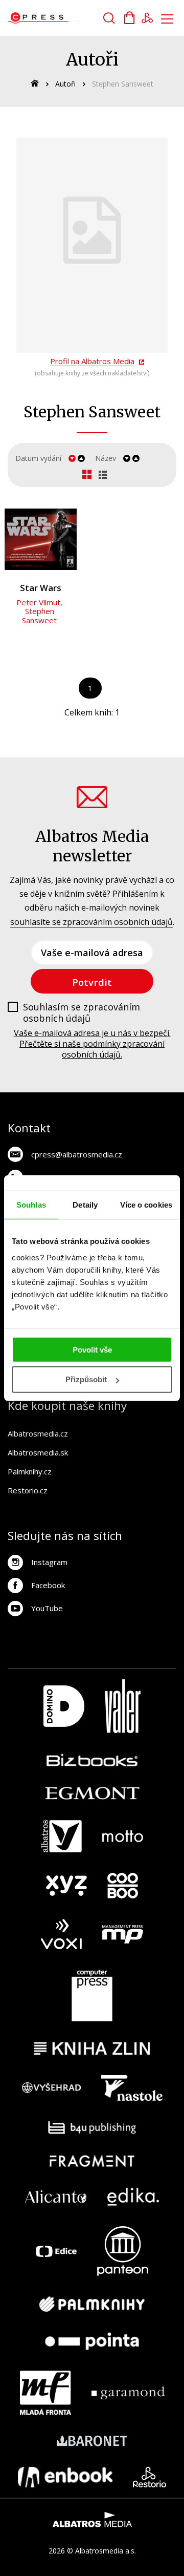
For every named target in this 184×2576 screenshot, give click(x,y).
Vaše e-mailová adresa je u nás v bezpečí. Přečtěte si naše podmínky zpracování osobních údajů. (92, 1044)
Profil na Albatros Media (92, 361)
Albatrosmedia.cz (38, 1433)
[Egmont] (92, 1793)
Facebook (48, 1585)
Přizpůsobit (86, 1379)
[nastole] (132, 2088)
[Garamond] (128, 2393)
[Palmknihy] (92, 2304)
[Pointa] (92, 2341)
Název (106, 458)
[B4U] (92, 2128)
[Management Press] (123, 1934)
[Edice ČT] (56, 2251)
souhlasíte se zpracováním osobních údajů (91, 922)
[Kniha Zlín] (92, 2048)
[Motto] (123, 1836)
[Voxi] (61, 1934)
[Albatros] (61, 1836)
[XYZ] (66, 1886)
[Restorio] (149, 2477)
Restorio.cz (28, 1490)
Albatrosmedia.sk (38, 1452)
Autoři (65, 84)
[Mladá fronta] (45, 2393)
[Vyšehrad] (52, 2088)
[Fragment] (92, 2161)
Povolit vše (92, 1349)
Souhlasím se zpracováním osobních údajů (82, 1013)
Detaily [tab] (85, 1205)
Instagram (49, 1562)
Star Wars (41, 588)
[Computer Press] (92, 1996)
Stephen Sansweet (39, 616)
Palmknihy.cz (30, 1471)
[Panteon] (123, 2251)
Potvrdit (92, 982)
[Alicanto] (56, 2197)
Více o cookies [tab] (146, 1205)
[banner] (66, 18)
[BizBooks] (92, 1760)
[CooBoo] (123, 1886)
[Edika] (133, 2197)
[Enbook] (65, 2477)
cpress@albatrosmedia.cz (77, 1154)
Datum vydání (38, 458)
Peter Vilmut (38, 602)
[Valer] (123, 1706)
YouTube (47, 1608)
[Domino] (64, 1706)
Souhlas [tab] (31, 1205)
